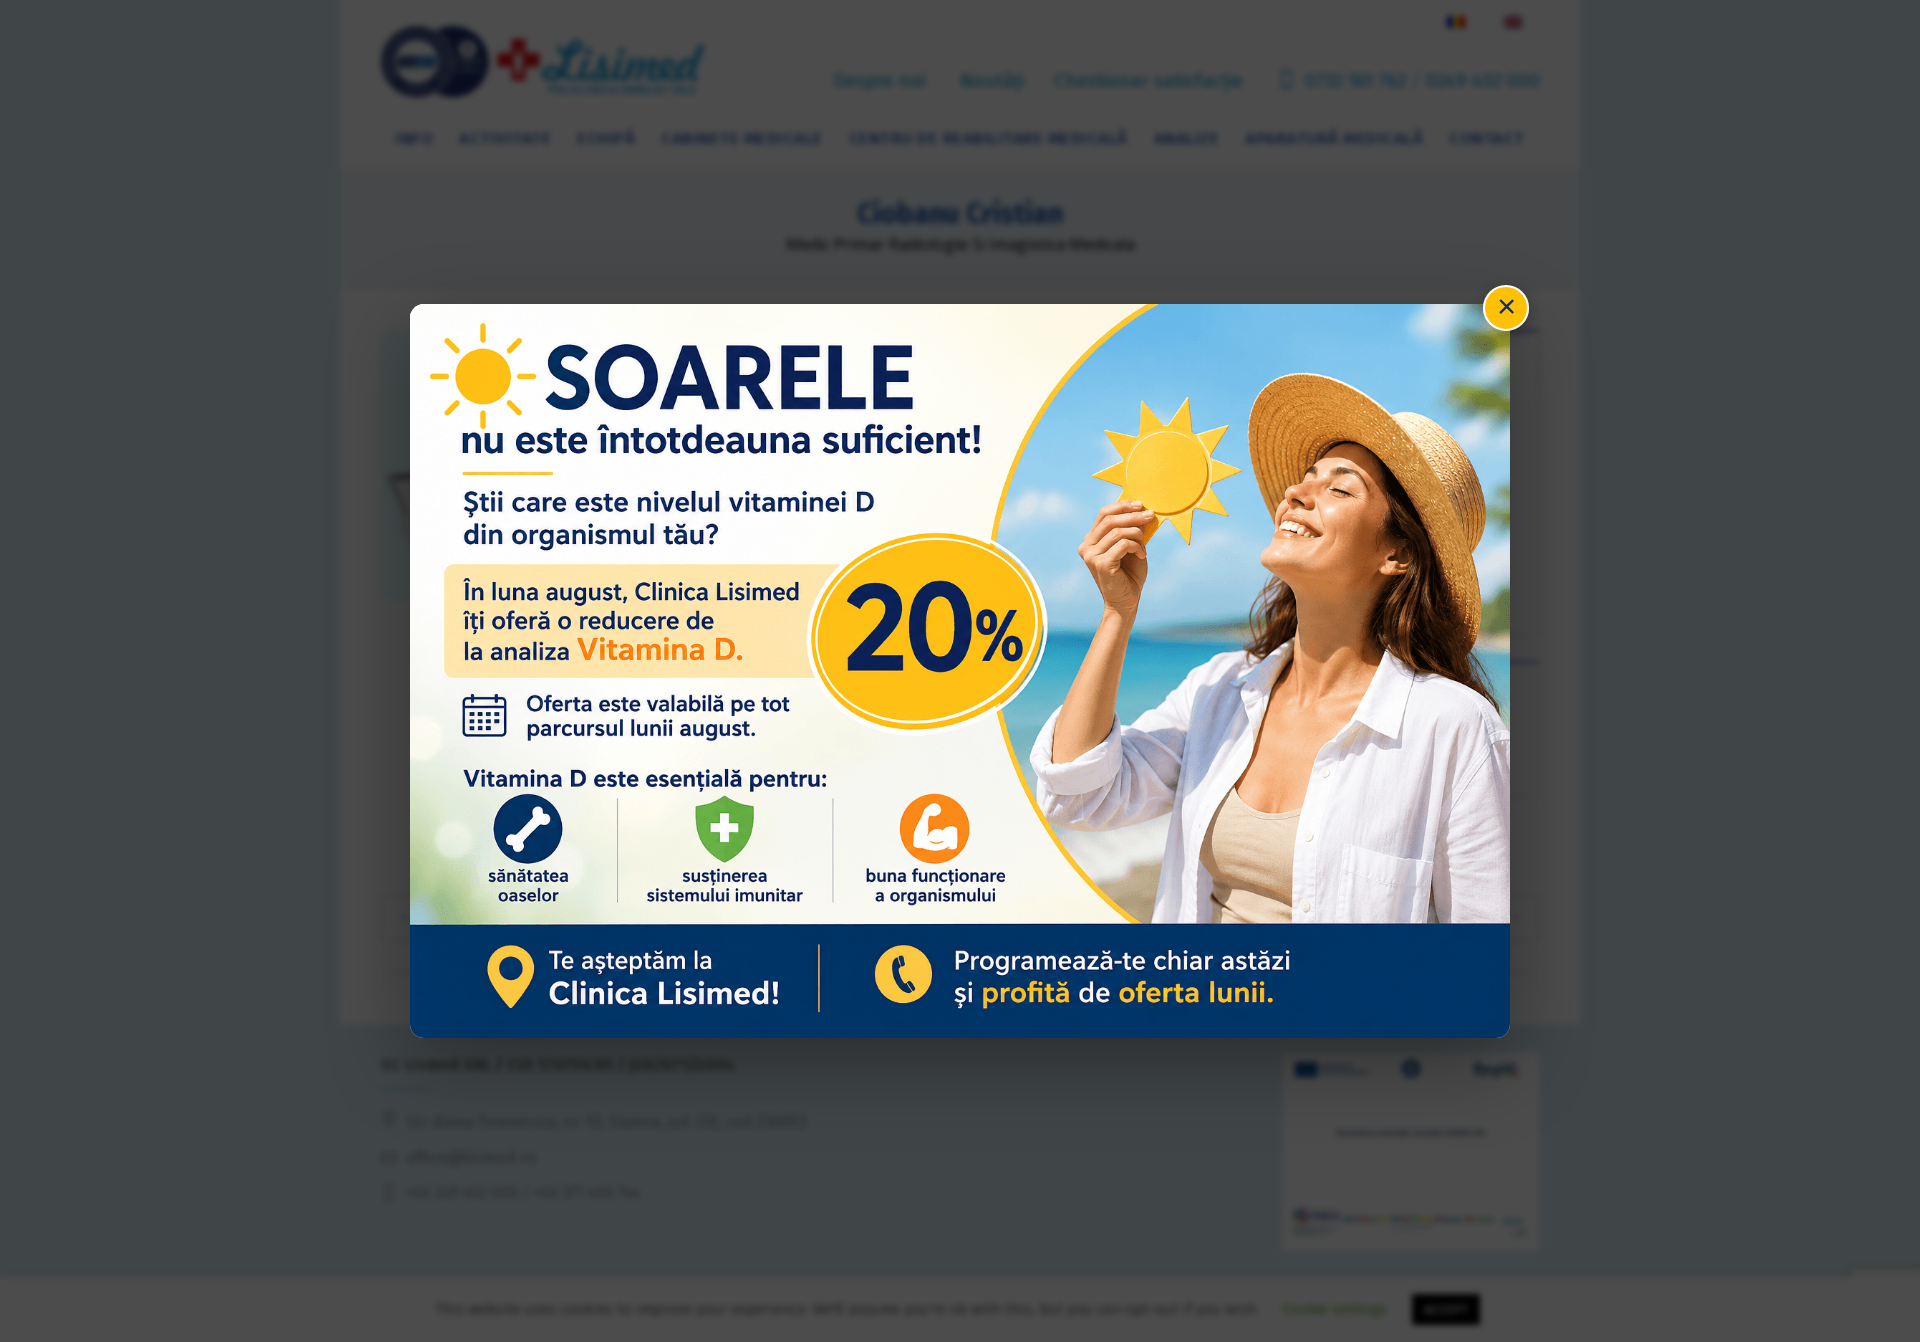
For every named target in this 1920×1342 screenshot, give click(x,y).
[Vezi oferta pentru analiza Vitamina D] (960, 670)
